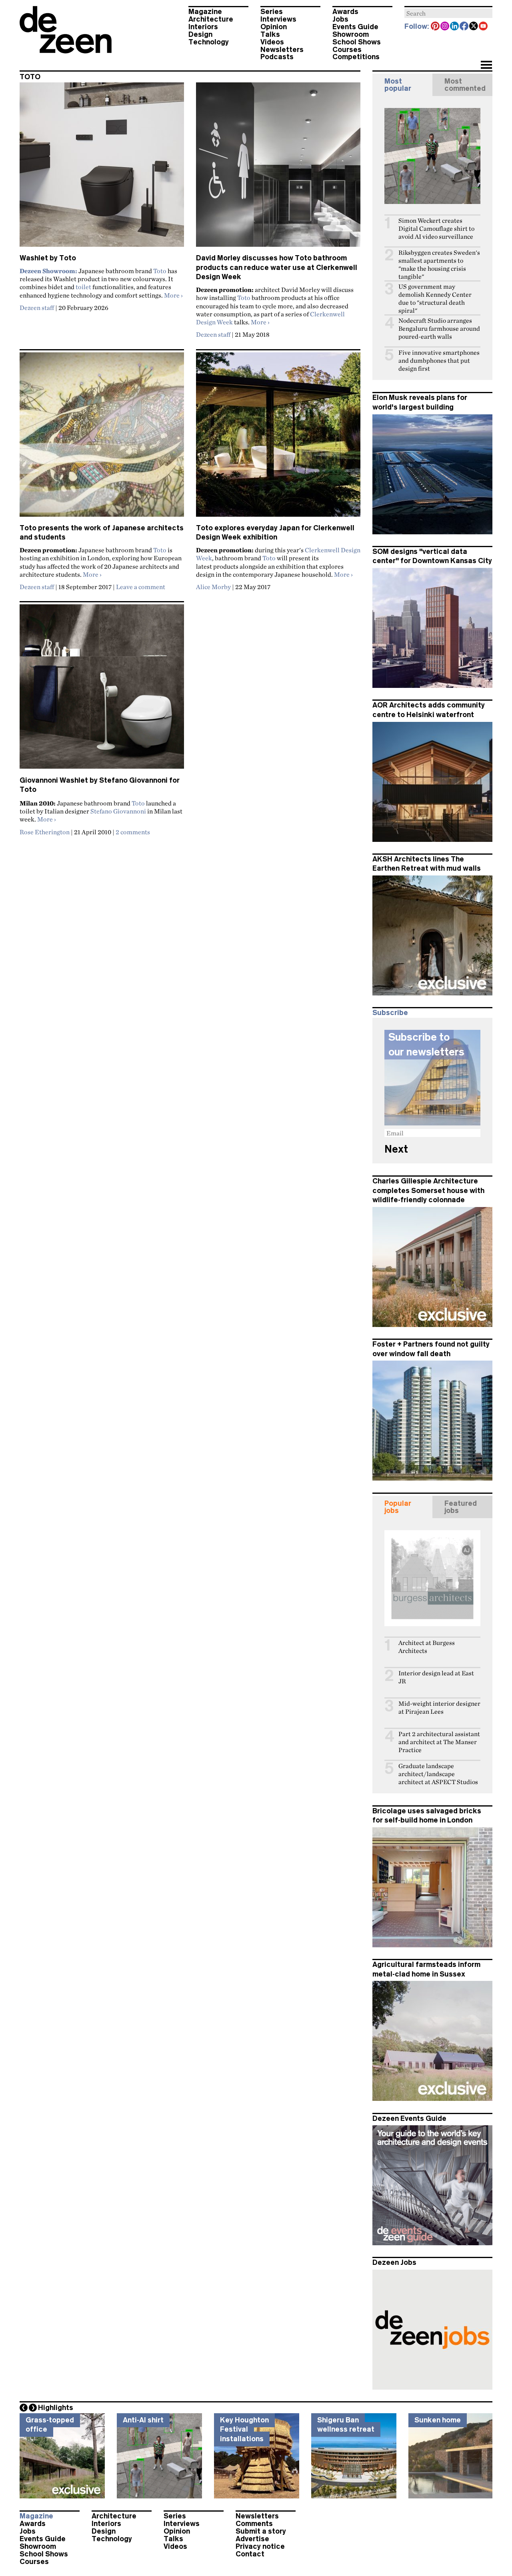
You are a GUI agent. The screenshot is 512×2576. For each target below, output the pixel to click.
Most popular (398, 85)
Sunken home (438, 2420)
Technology (209, 42)
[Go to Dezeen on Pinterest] (436, 27)
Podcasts (277, 57)
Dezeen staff (37, 308)
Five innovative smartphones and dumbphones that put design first (439, 361)
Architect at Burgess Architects (427, 1647)
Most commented (465, 85)
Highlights (56, 2408)
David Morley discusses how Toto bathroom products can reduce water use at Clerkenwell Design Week (277, 267)
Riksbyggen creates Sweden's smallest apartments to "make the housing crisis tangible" (439, 265)
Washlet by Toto (48, 258)
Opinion (274, 27)
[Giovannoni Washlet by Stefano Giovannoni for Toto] (102, 690)
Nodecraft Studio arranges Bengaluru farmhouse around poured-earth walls (439, 329)
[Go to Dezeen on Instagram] (445, 27)
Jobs (340, 19)
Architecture (211, 19)
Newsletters (282, 50)
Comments (254, 2524)
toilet (83, 287)
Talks (270, 34)
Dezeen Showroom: (48, 271)
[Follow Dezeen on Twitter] (474, 27)
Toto (160, 271)
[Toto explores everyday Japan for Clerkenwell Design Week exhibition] (278, 438)
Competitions (356, 57)
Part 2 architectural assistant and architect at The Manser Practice (439, 1742)
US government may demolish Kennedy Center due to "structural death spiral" (435, 299)
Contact (250, 2554)
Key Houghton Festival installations (244, 2429)
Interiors (203, 27)
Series (272, 12)
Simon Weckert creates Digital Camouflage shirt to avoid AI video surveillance (436, 229)
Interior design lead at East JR (436, 1677)
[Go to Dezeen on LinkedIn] (455, 27)
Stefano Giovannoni (118, 811)
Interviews (278, 19)
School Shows (357, 42)
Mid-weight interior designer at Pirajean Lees (439, 1708)
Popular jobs (398, 1507)
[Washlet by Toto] (102, 168)
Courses (347, 50)
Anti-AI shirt (143, 2420)
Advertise (252, 2539)
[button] (486, 66)
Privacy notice (260, 2546)
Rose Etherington (45, 832)
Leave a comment (141, 587)
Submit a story (261, 2531)
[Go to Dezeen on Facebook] (464, 27)
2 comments (133, 832)
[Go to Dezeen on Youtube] (484, 27)
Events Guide (355, 27)
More (173, 295)
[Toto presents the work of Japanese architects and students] (102, 438)
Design (200, 34)
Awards (345, 12)
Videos (272, 42)
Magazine (205, 12)
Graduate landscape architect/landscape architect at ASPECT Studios (438, 1774)
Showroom (351, 34)
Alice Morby (213, 587)
